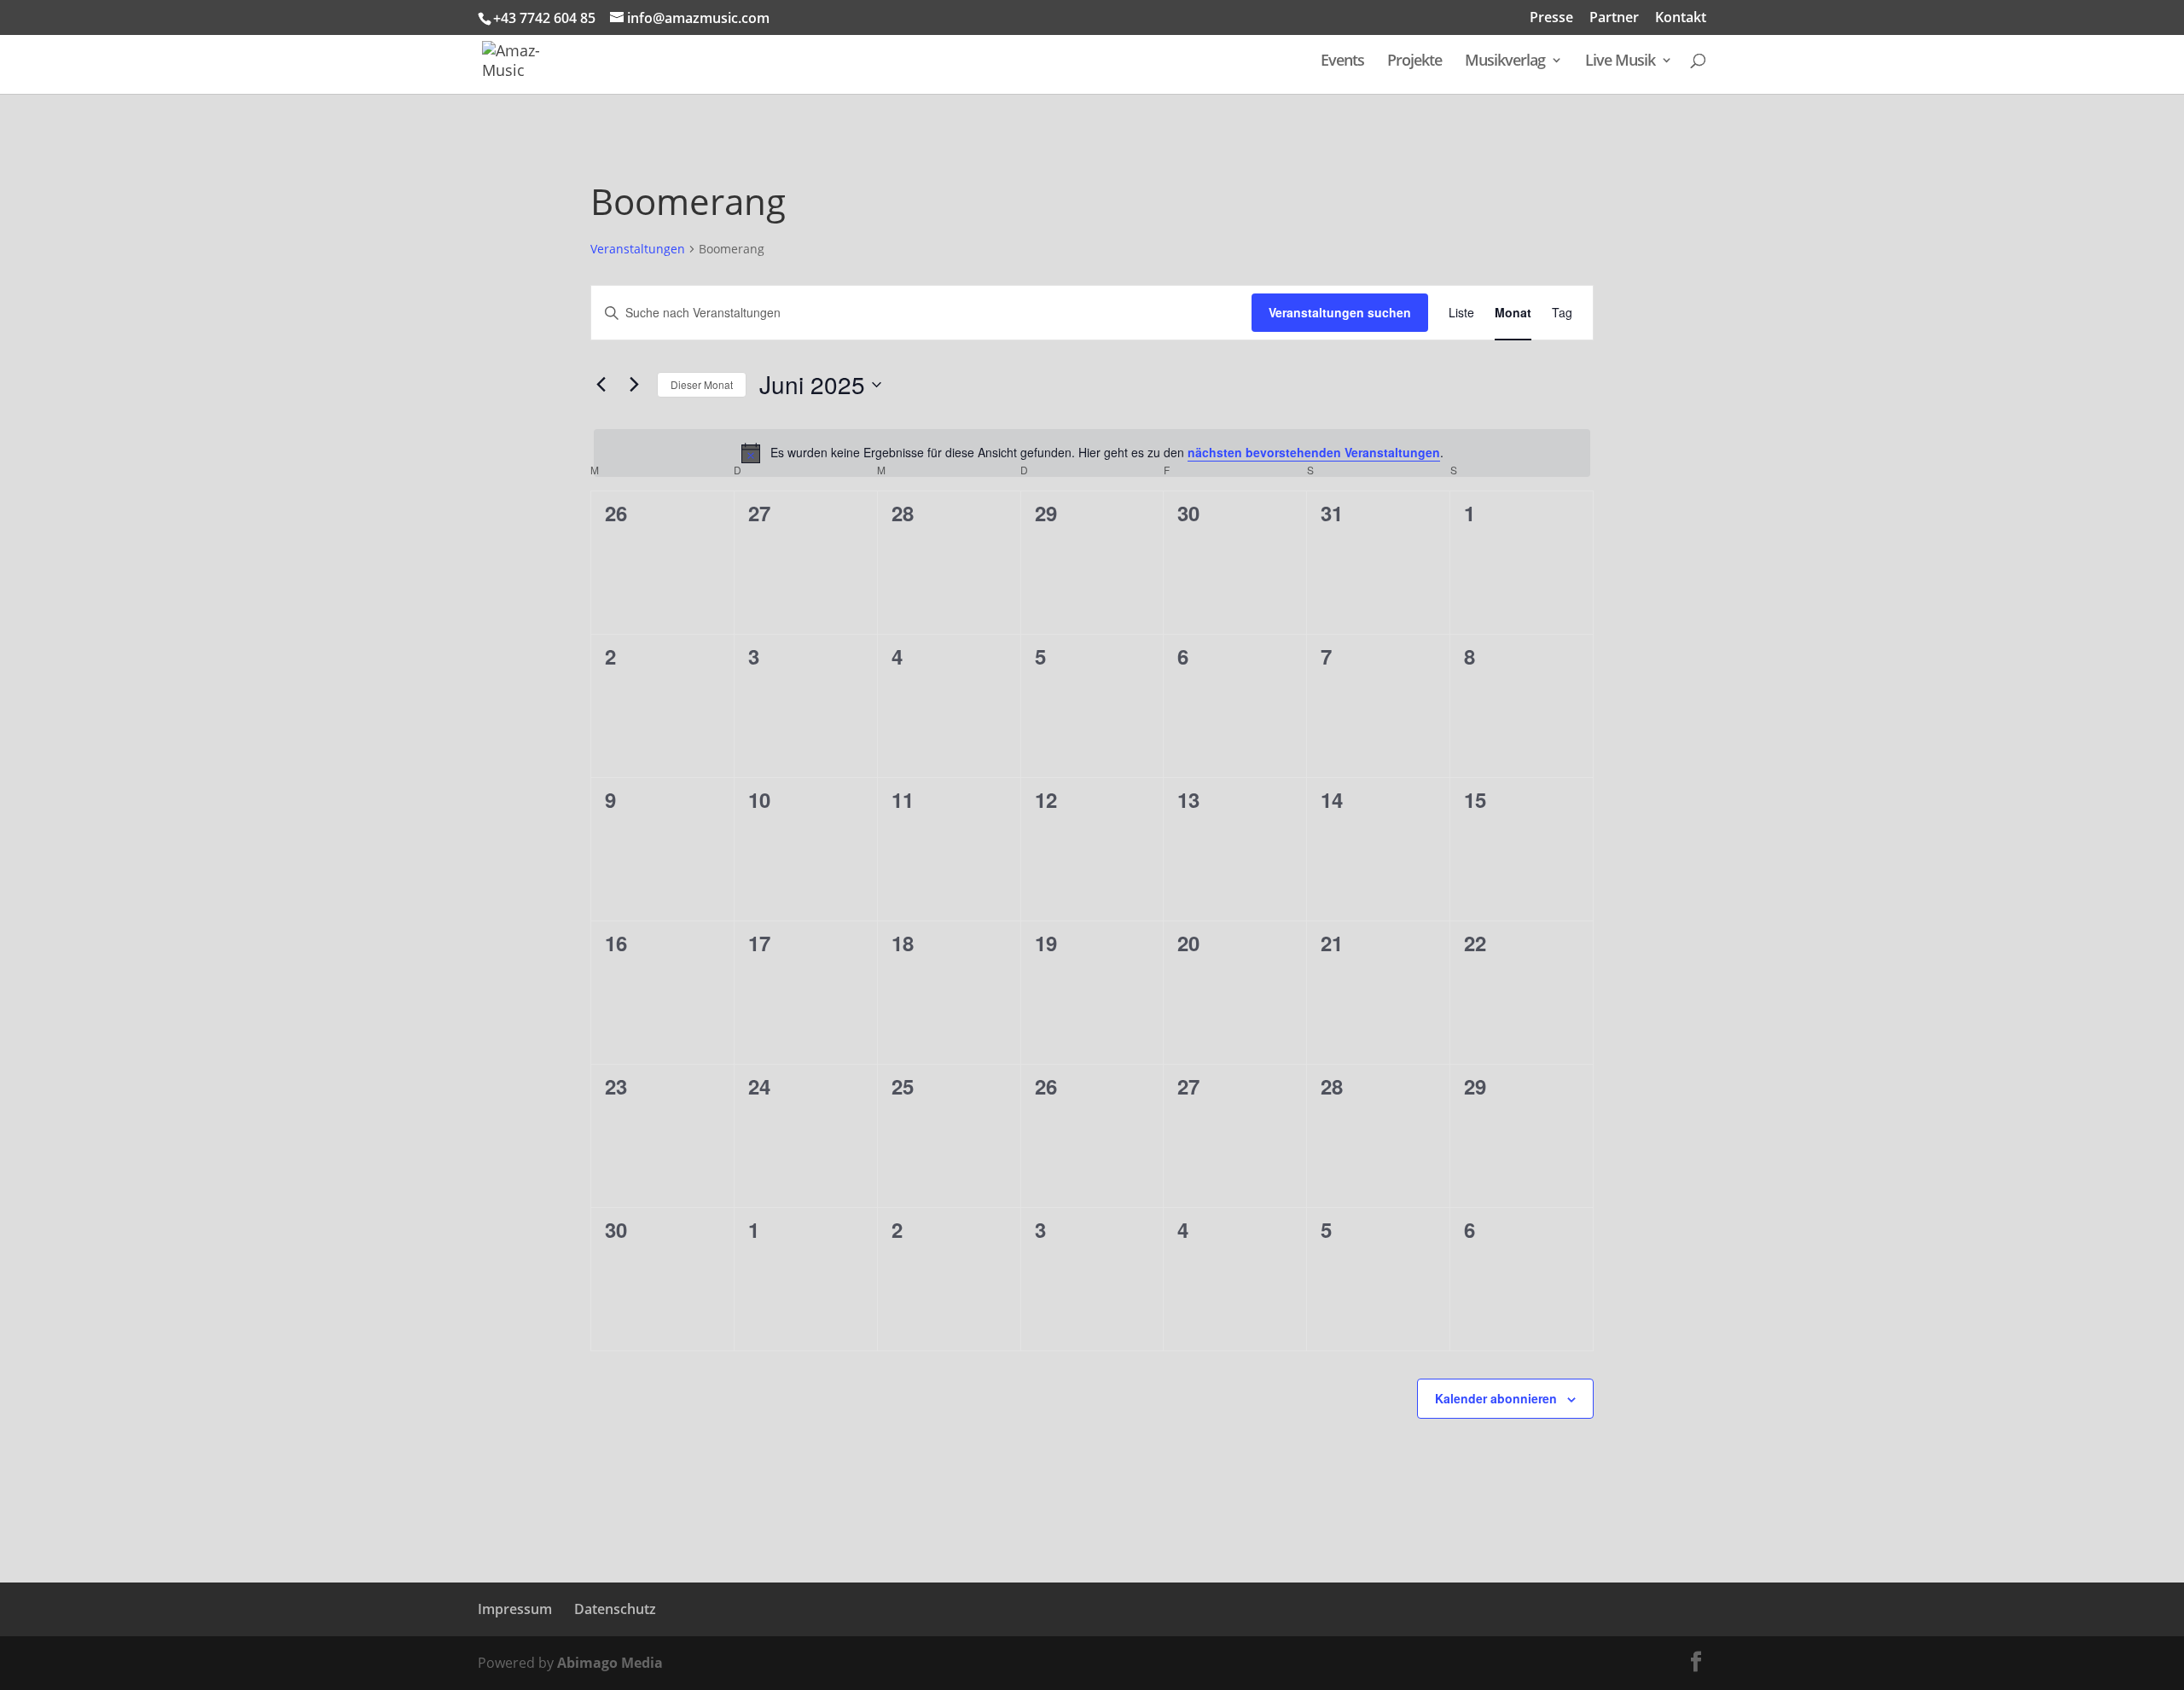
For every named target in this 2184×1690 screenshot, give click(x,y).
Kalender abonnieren (1496, 1398)
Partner (1614, 18)
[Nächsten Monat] (634, 385)
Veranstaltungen (638, 249)
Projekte (1414, 62)
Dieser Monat (702, 384)
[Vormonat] (601, 385)
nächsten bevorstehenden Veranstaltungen (1314, 452)
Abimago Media (610, 1663)
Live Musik (1620, 62)
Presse (1551, 18)
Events (1342, 62)
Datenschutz (615, 1609)
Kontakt (1681, 18)
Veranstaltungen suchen (1340, 312)
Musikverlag (1505, 62)
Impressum (515, 1609)
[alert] (1092, 453)
